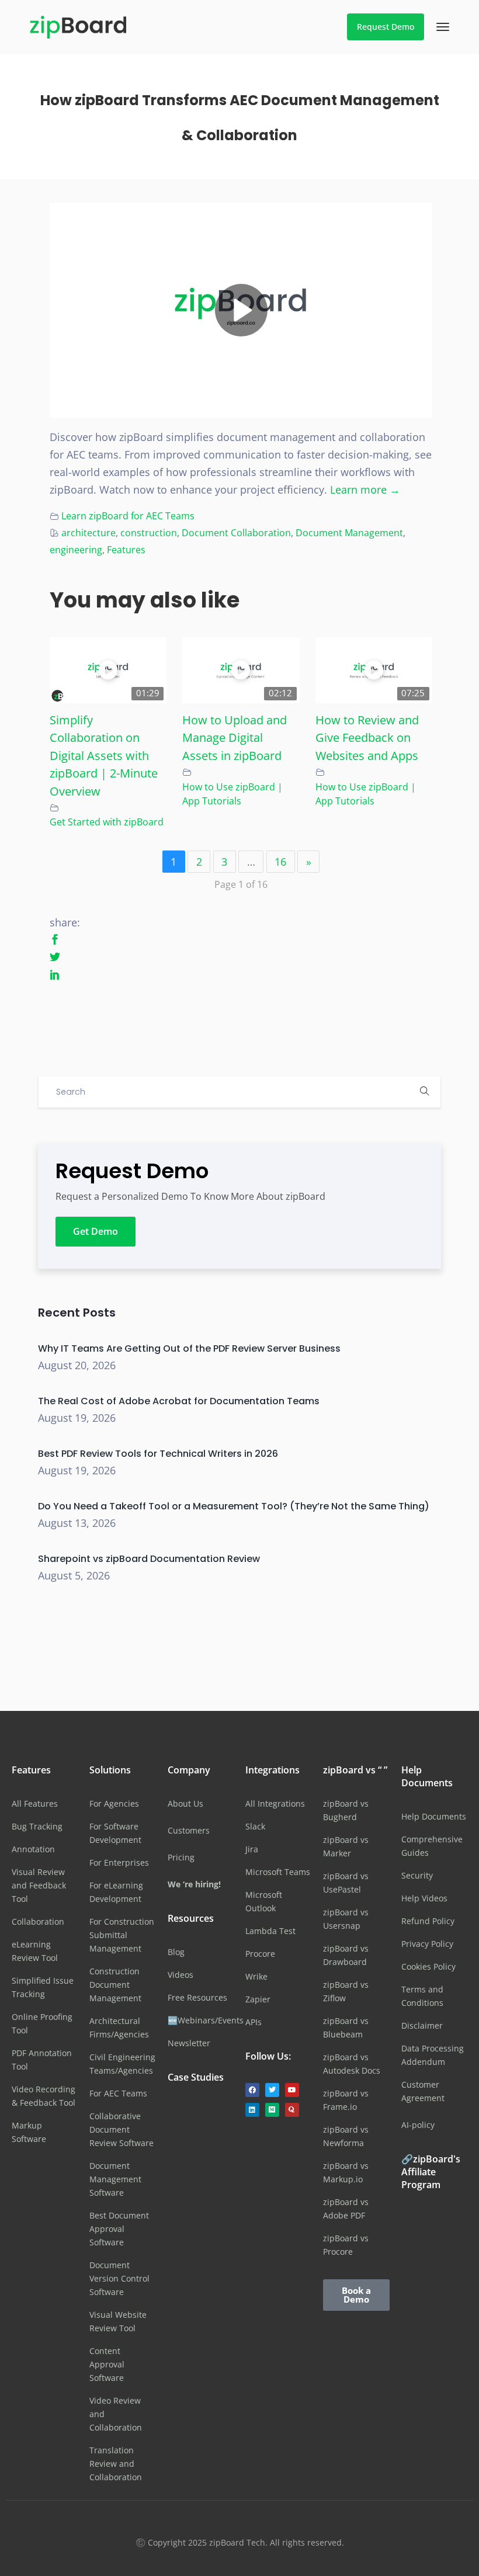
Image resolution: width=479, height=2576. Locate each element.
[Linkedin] (252, 2110)
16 (280, 862)
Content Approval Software (107, 2364)
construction (149, 533)
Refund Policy (428, 1921)
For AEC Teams (118, 2093)
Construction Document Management (115, 1985)
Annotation (33, 1849)
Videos (181, 1975)
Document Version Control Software (119, 2278)
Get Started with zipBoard (107, 822)
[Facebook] (252, 2090)
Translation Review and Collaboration (116, 2464)
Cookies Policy (428, 1966)
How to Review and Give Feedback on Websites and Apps (367, 737)
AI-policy (418, 2125)
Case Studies (196, 2077)
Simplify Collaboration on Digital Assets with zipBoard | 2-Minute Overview (104, 755)
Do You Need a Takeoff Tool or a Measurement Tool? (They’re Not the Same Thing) (234, 1506)
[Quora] (292, 2110)
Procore (260, 1954)
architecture (88, 533)
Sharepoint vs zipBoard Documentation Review (149, 1559)
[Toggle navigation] (443, 27)
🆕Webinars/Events (206, 2020)
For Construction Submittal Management (122, 1935)
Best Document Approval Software (119, 2229)
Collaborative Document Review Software (122, 2129)
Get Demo (96, 1231)
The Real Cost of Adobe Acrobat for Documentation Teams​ (179, 1401)
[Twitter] (272, 2090)
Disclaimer (422, 2025)
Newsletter (189, 2043)
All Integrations (275, 1803)
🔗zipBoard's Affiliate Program (431, 2172)
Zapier (258, 1999)
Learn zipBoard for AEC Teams (128, 516)
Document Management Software (115, 2179)
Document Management (349, 533)
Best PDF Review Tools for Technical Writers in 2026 (158, 1454)
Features (126, 550)
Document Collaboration (236, 533)
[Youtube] (292, 2090)
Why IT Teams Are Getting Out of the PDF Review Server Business (189, 1348)
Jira (252, 1849)
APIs (254, 2022)
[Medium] (272, 2110)
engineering (76, 550)
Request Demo (386, 27)
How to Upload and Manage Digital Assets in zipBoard (235, 737)
